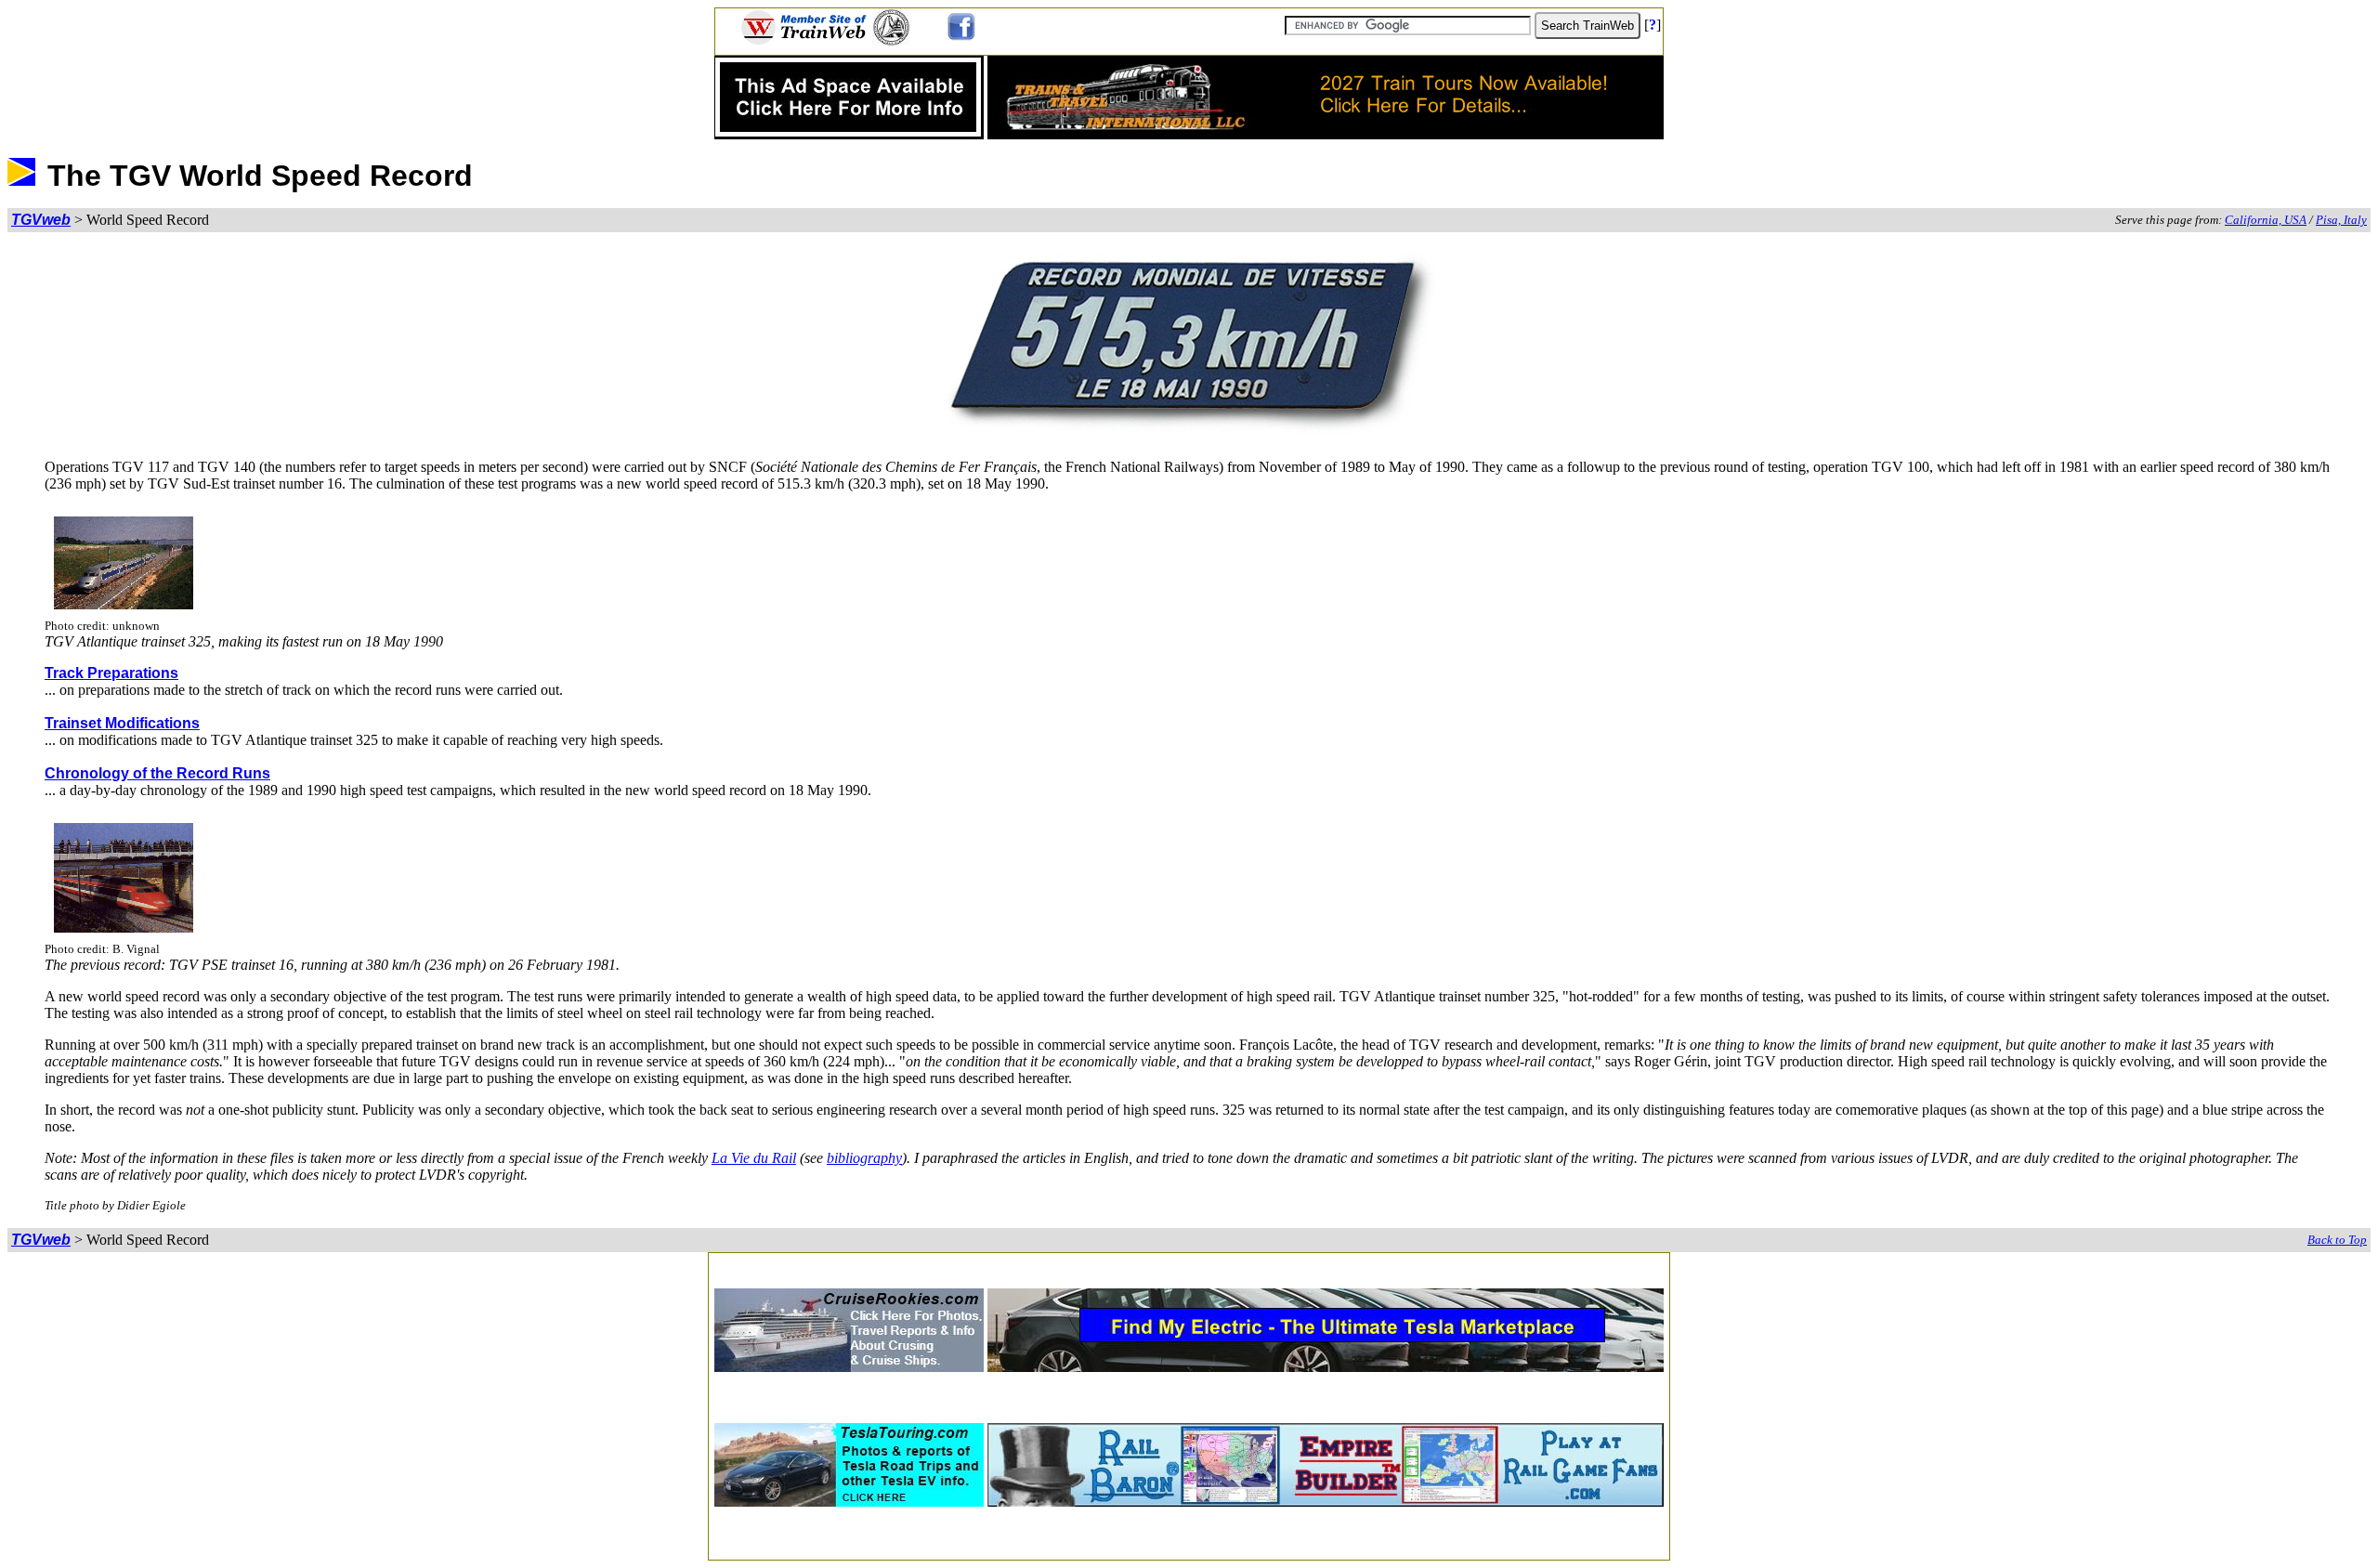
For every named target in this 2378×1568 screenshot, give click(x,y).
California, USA (2266, 220)
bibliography (864, 1158)
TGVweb (41, 220)
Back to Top (2337, 1240)
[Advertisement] (1189, 1265)
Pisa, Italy (2341, 220)
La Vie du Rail (754, 1158)
